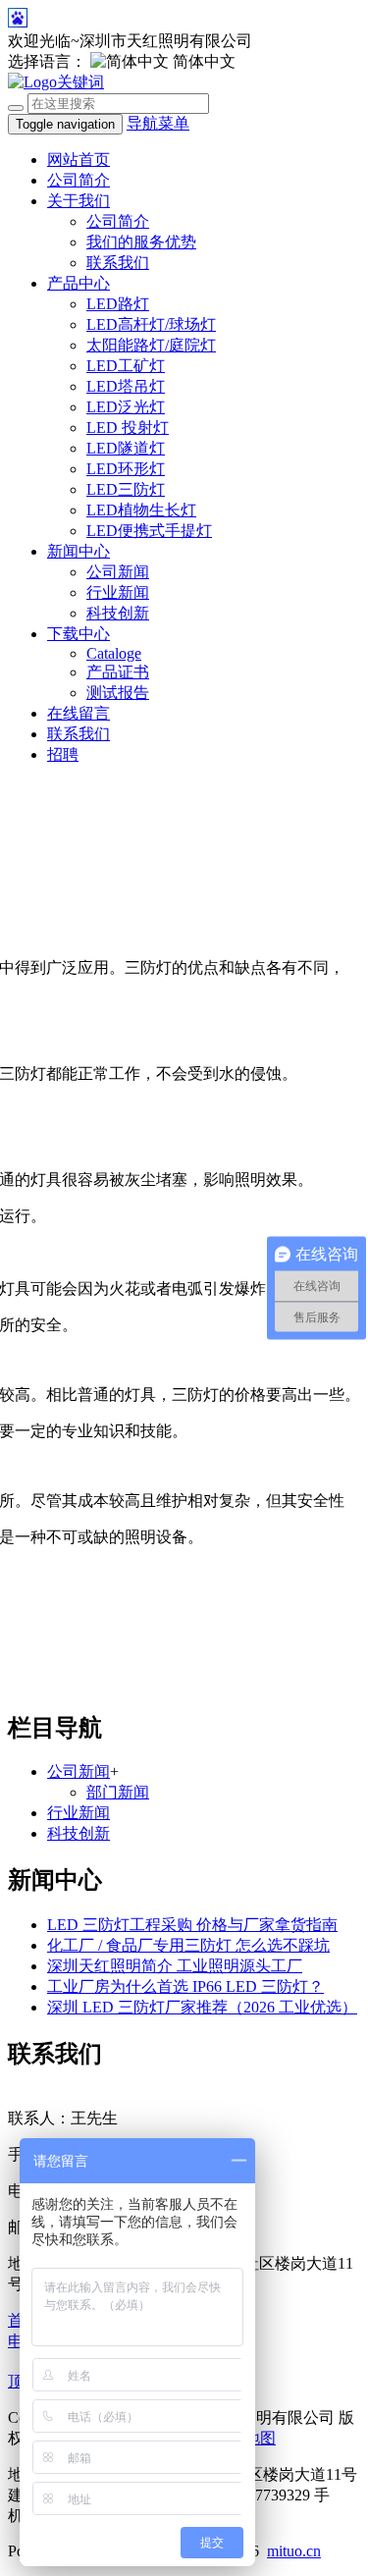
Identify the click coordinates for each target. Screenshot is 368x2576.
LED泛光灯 (126, 407)
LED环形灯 (126, 469)
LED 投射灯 (128, 428)
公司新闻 (118, 572)
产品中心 (79, 283)
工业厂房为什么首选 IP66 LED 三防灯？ (185, 1986)
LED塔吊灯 (126, 386)
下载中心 (79, 634)
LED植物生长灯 (141, 510)
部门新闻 (118, 1792)
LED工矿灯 (126, 366)
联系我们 (118, 263)
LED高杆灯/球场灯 (151, 324)
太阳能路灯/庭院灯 (151, 345)
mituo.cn (294, 2551)
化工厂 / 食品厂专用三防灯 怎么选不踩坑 (188, 1945)
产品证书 (118, 672)
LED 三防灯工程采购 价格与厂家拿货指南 (192, 1925)
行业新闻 (118, 592)
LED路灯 (118, 304)
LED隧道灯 (126, 448)
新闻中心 (79, 551)
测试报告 (118, 693)
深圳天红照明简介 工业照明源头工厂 (175, 1966)
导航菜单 (158, 123)
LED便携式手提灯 (149, 531)
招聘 (63, 754)
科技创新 (118, 613)
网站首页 (79, 160)
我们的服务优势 (141, 242)
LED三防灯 (126, 489)
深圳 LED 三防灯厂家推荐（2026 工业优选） (202, 2007)
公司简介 (79, 180)
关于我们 (79, 201)
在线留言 (79, 713)
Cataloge (114, 653)
